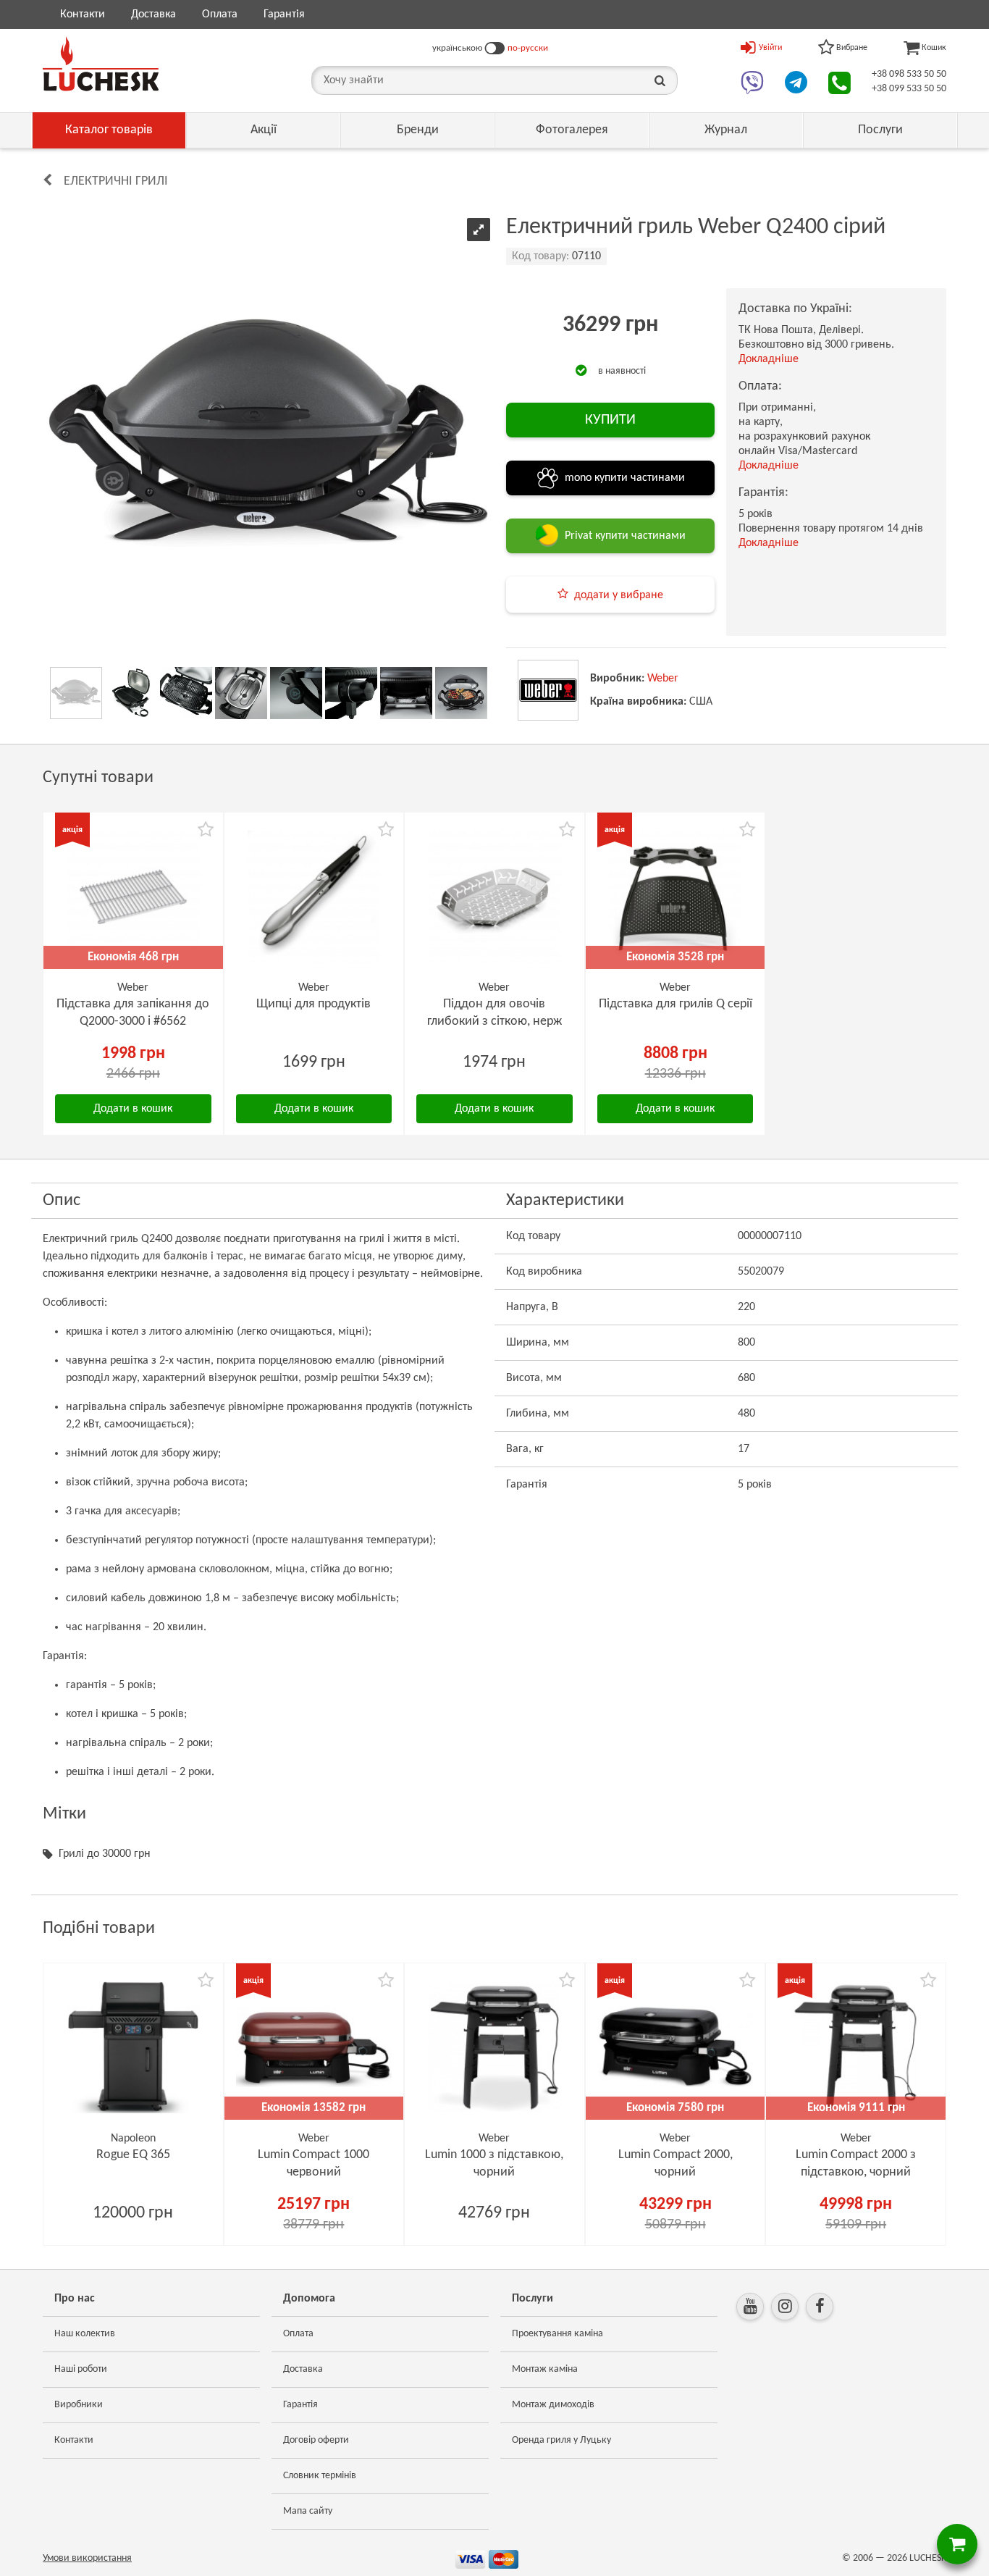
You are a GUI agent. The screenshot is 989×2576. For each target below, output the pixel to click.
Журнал (726, 130)
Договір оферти (316, 2440)
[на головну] (101, 64)
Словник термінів (320, 2476)
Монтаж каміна (545, 2369)
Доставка (153, 14)
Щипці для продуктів (313, 1004)
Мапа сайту (308, 2511)
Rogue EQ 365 (133, 2155)
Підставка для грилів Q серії (676, 1004)
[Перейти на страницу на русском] (495, 49)
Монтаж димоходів (553, 2405)
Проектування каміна (557, 2334)
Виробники (79, 2405)
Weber (663, 679)
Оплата (220, 14)
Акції (264, 130)
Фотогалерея (572, 130)
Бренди (418, 130)
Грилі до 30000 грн (105, 1854)
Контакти (83, 14)
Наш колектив (85, 2334)
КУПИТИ (610, 420)
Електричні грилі (116, 181)
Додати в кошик (133, 1109)
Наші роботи (81, 2369)
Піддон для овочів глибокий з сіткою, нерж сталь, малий (494, 1021)
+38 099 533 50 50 (909, 89)
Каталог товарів (109, 130)
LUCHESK (928, 2558)
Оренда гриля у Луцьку (561, 2440)
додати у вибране (619, 595)
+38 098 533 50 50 (909, 74)
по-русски (528, 48)
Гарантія (284, 14)
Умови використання (87, 2558)
